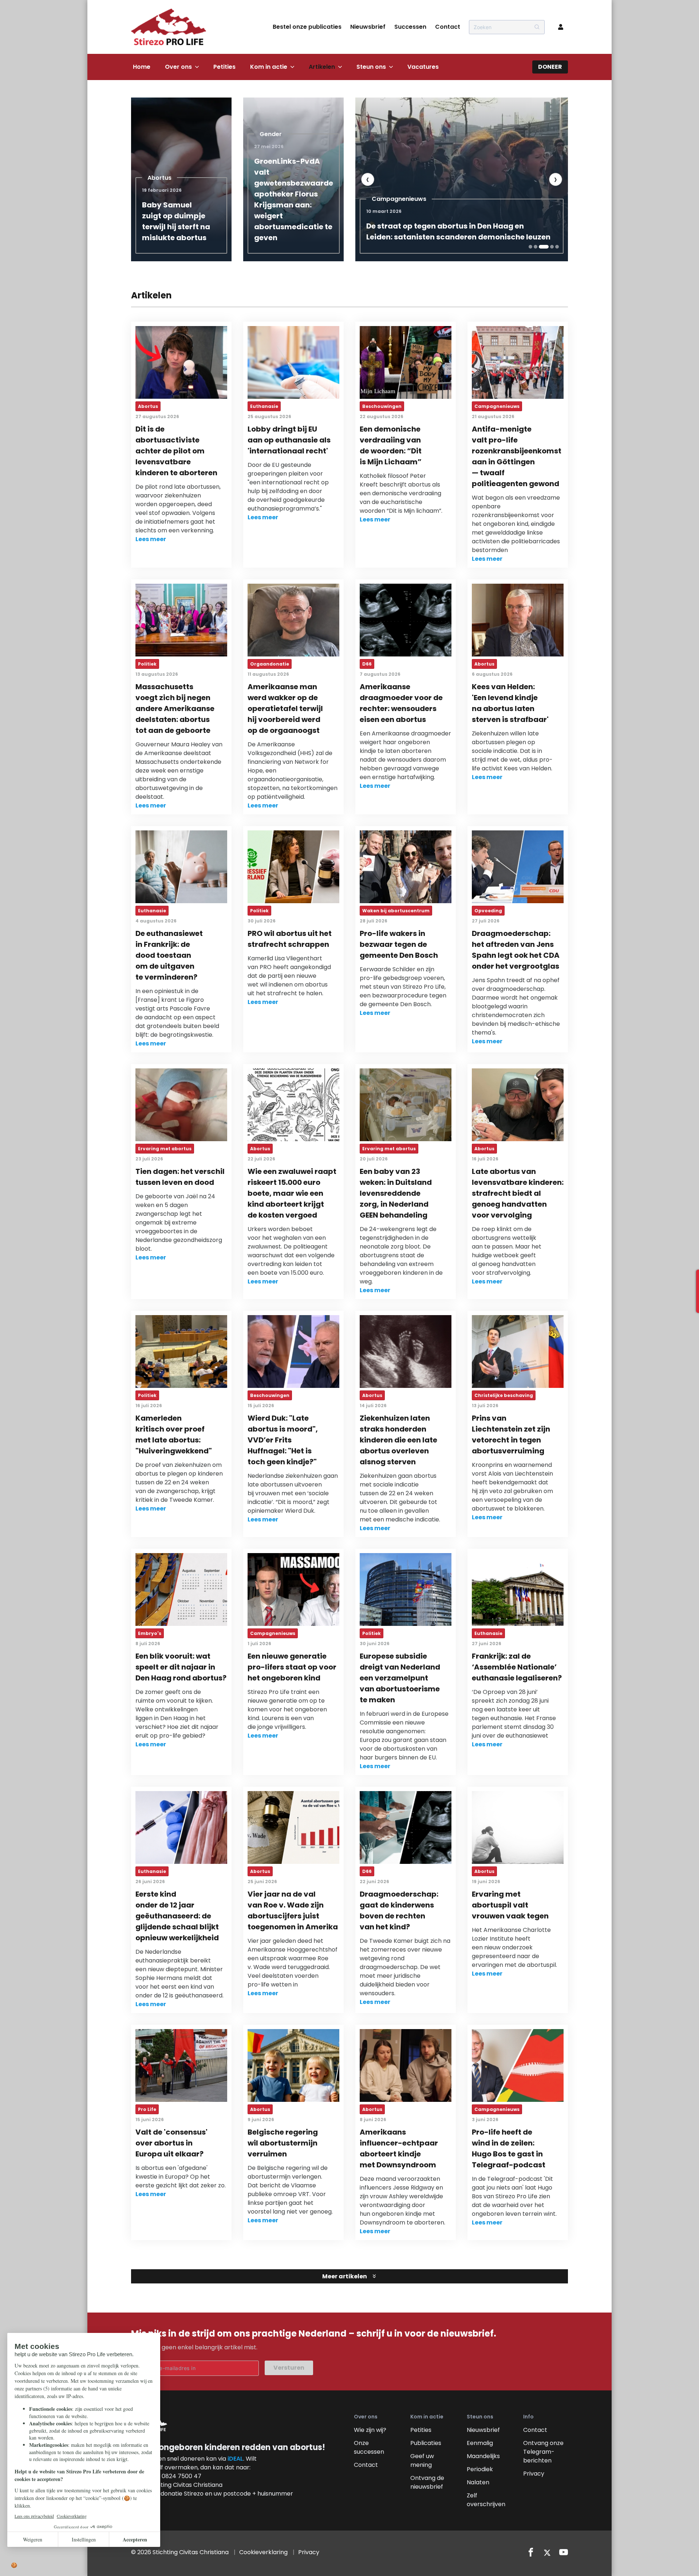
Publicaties (426, 2443)
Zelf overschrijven (486, 2500)
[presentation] (368, 179)
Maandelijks (483, 2456)
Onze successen (369, 2447)
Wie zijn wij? (370, 2430)
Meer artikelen (345, 2276)
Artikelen (322, 67)
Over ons (178, 67)
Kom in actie (269, 67)
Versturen (289, 2368)
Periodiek (480, 2469)
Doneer (550, 67)
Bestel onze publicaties (307, 27)
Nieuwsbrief (368, 27)
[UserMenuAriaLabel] (561, 27)
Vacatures (423, 67)
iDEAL (235, 2459)
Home (142, 67)
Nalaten (478, 2482)
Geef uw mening (422, 2460)
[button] (530, 247)
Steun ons (371, 67)
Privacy (534, 2474)
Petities (224, 67)
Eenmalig (480, 2443)
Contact (448, 27)
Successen (410, 27)
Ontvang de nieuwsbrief (427, 2482)
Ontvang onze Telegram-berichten (543, 2452)
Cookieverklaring (263, 2552)
